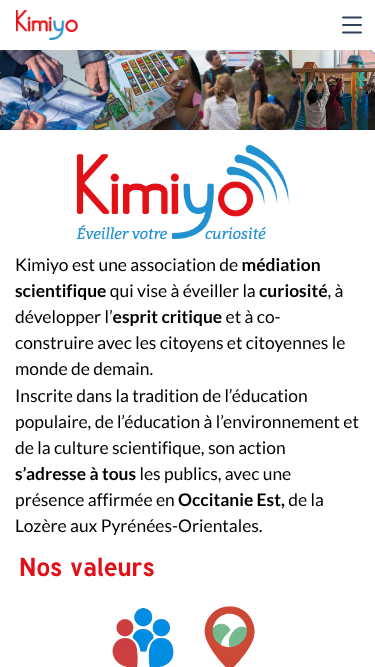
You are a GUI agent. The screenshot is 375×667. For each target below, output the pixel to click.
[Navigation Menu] (352, 25)
